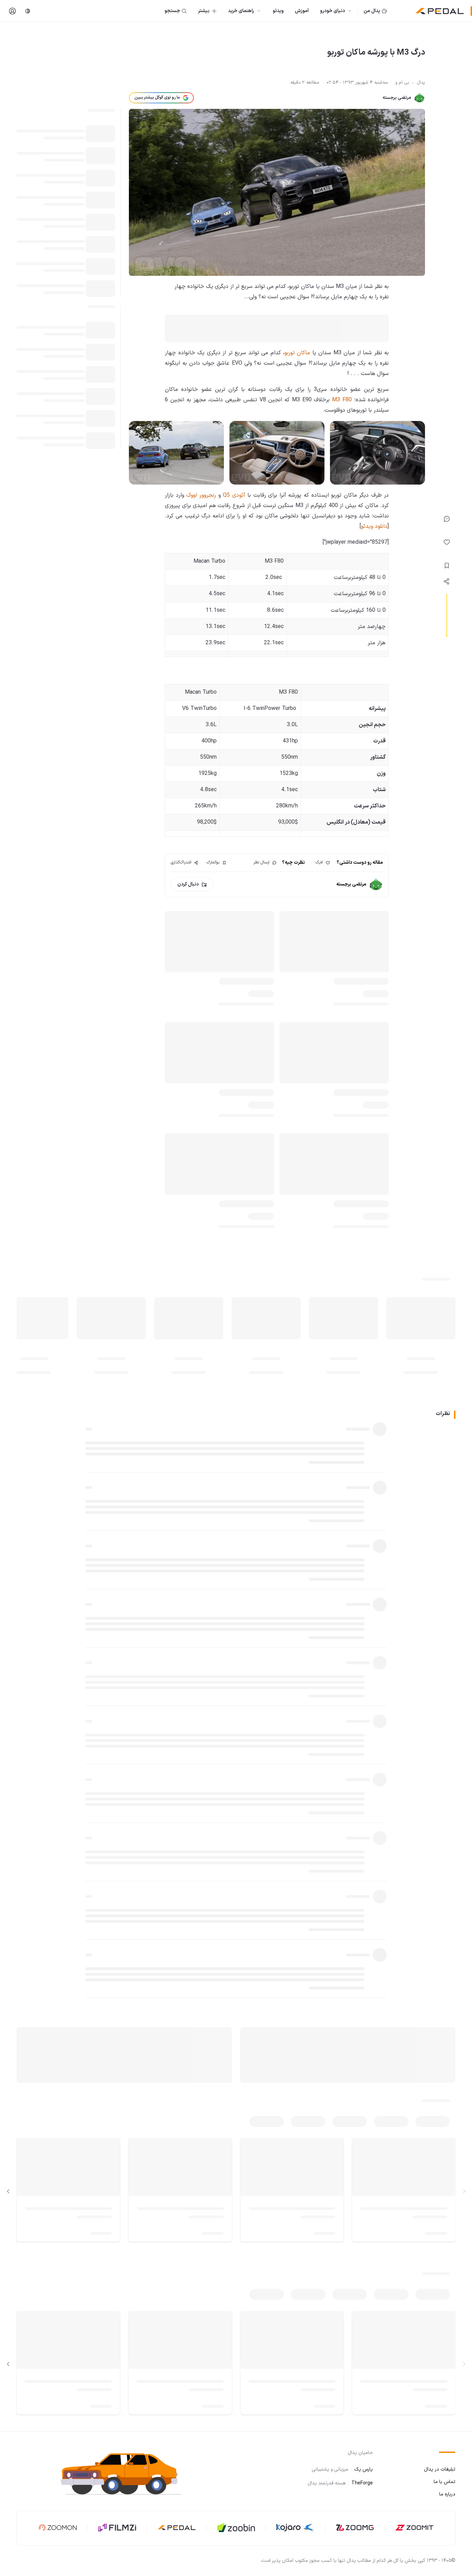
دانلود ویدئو (374, 526)
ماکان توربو (297, 353)
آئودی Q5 (234, 495)
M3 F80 (342, 400)
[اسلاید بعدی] (8, 2191)
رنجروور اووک (201, 495)
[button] (127, 2474)
